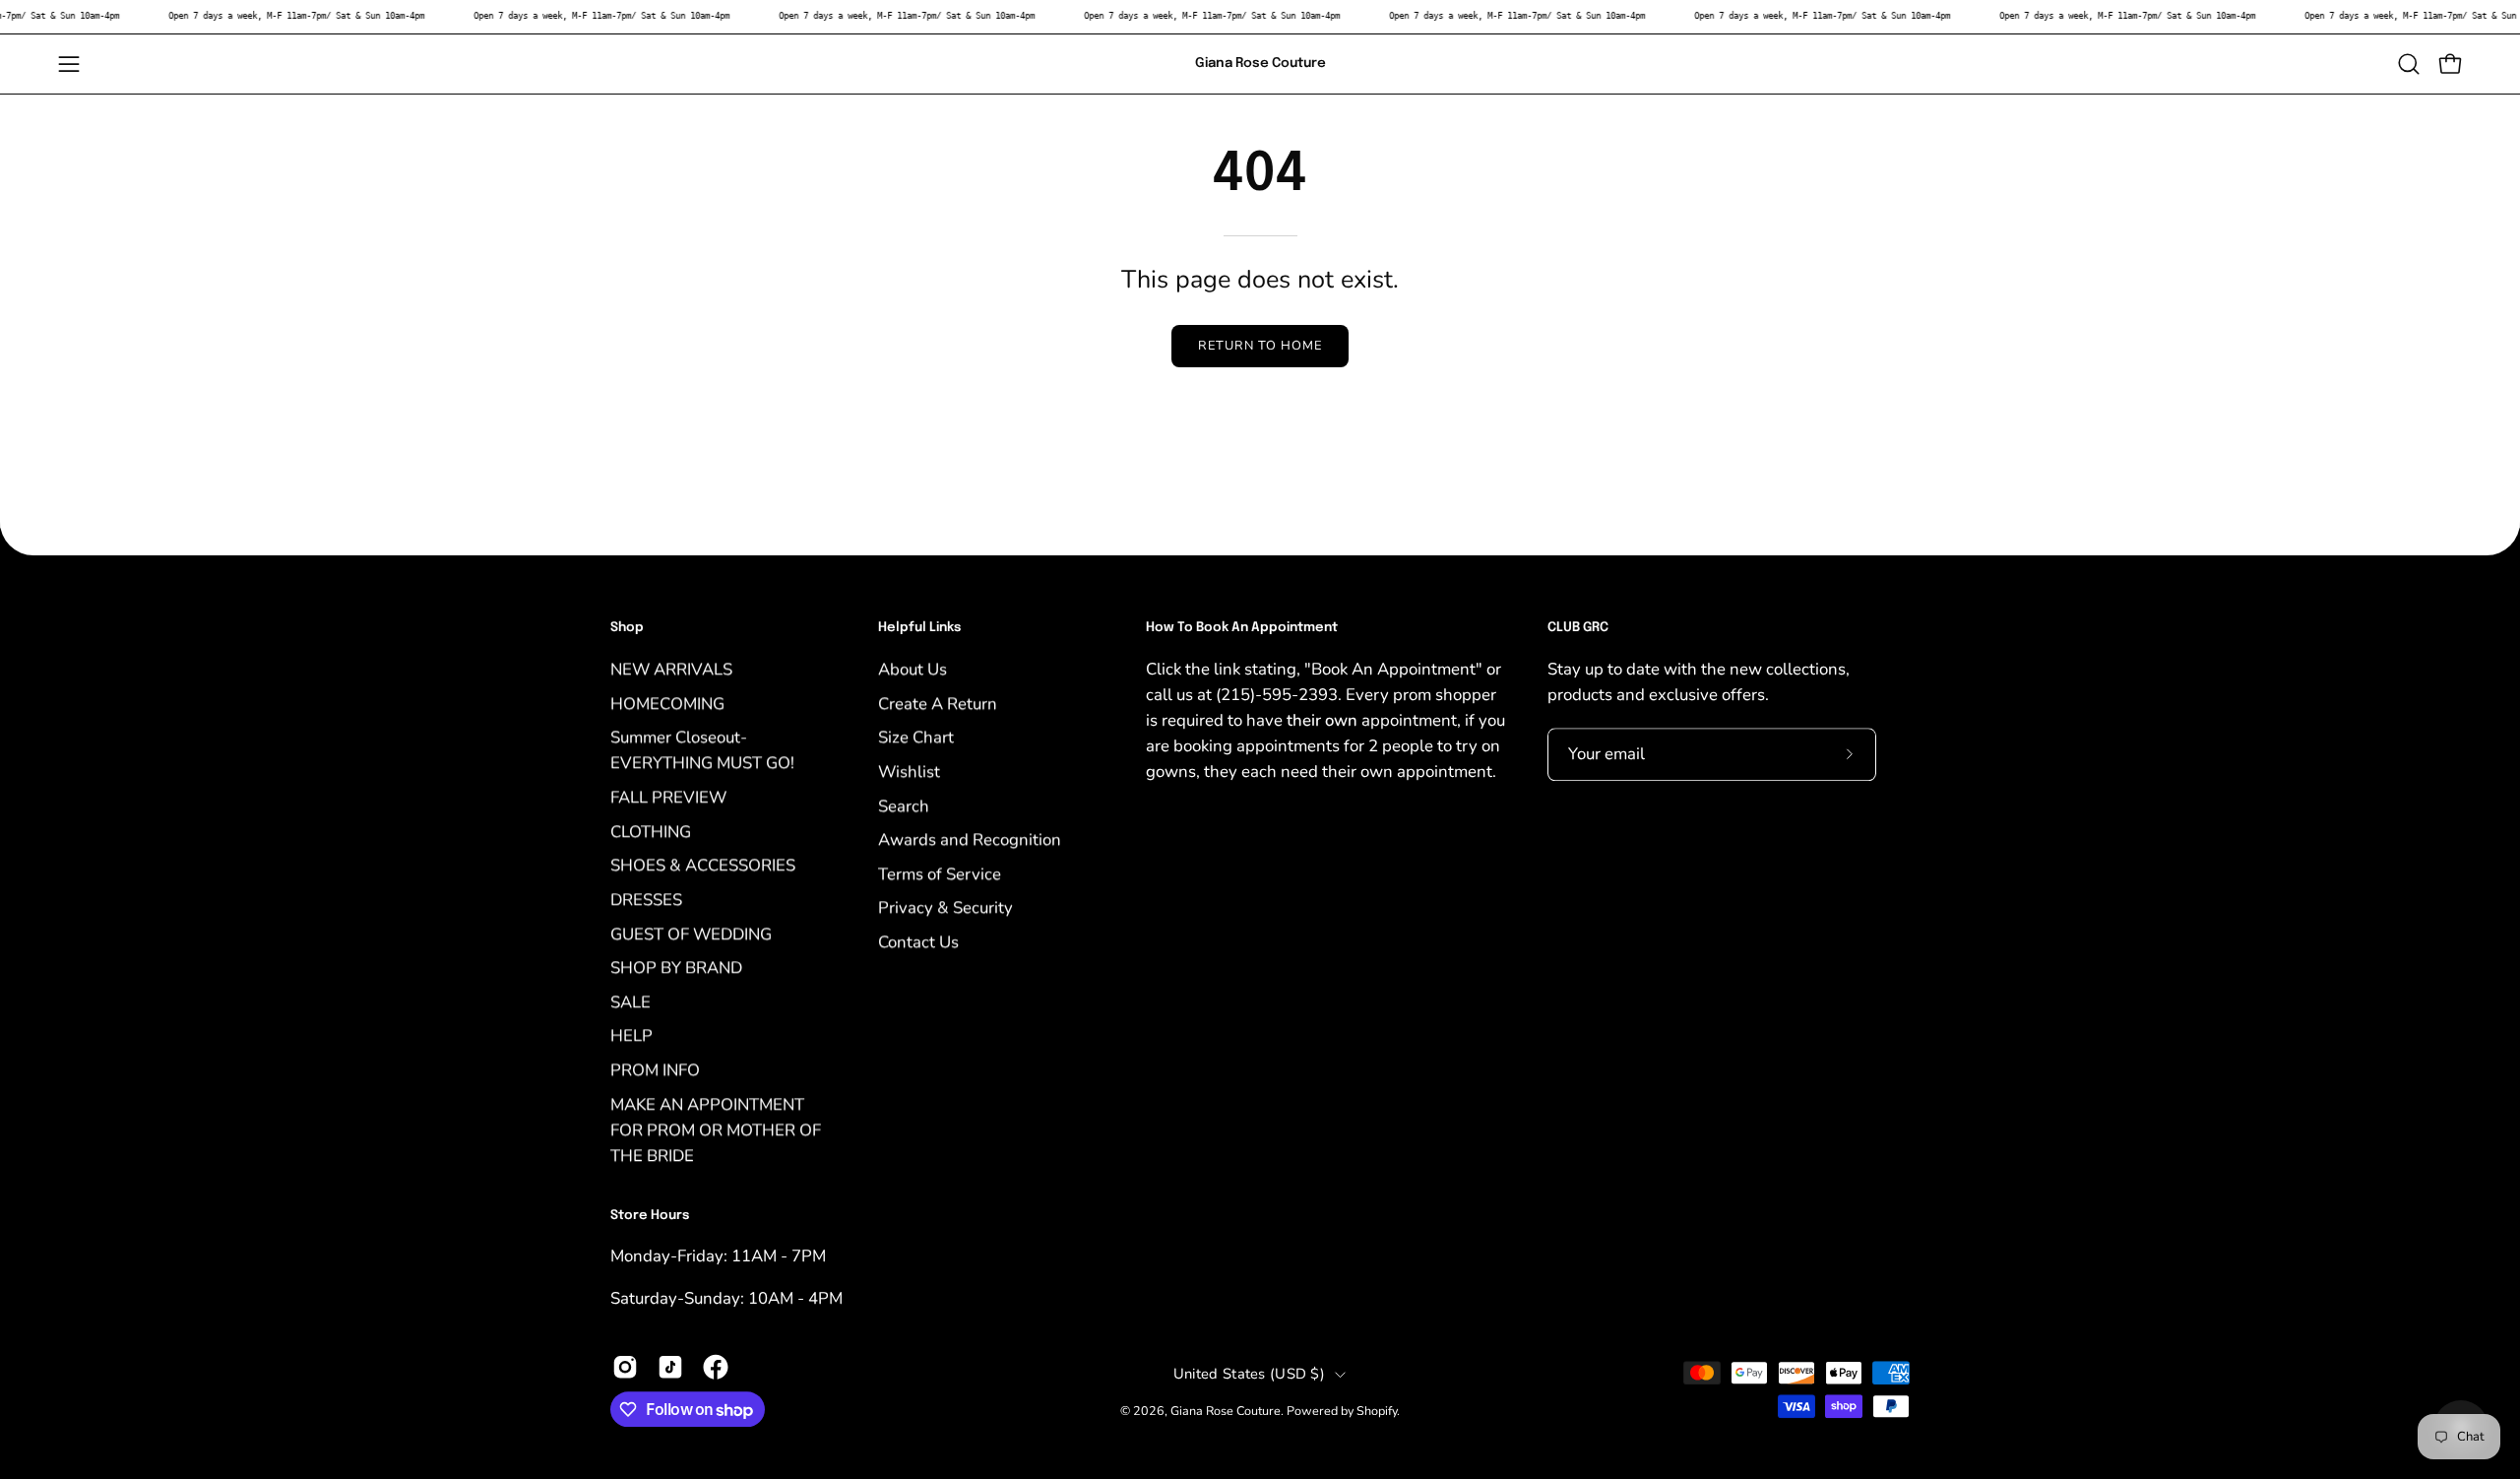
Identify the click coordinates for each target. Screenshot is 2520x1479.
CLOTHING (651, 832)
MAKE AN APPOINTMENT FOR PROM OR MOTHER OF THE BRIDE (716, 1130)
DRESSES (646, 900)
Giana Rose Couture (1260, 63)
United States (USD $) (1249, 1375)
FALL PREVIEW (668, 797)
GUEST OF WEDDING (691, 933)
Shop (627, 628)
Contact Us (918, 942)
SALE (630, 1002)
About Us (913, 669)
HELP (631, 1035)
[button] (2409, 64)
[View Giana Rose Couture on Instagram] (625, 1367)
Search (904, 805)
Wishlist (909, 772)
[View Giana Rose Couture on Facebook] (716, 1367)
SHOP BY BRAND (676, 967)
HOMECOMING (667, 703)
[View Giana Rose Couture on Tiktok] (670, 1367)
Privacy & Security (945, 907)
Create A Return (938, 703)
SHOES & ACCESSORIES (703, 865)
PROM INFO (655, 1070)
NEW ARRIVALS (671, 669)
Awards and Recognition (970, 839)
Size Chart (916, 737)
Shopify (1377, 1412)
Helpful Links (919, 628)
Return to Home (1260, 346)
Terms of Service (940, 874)
